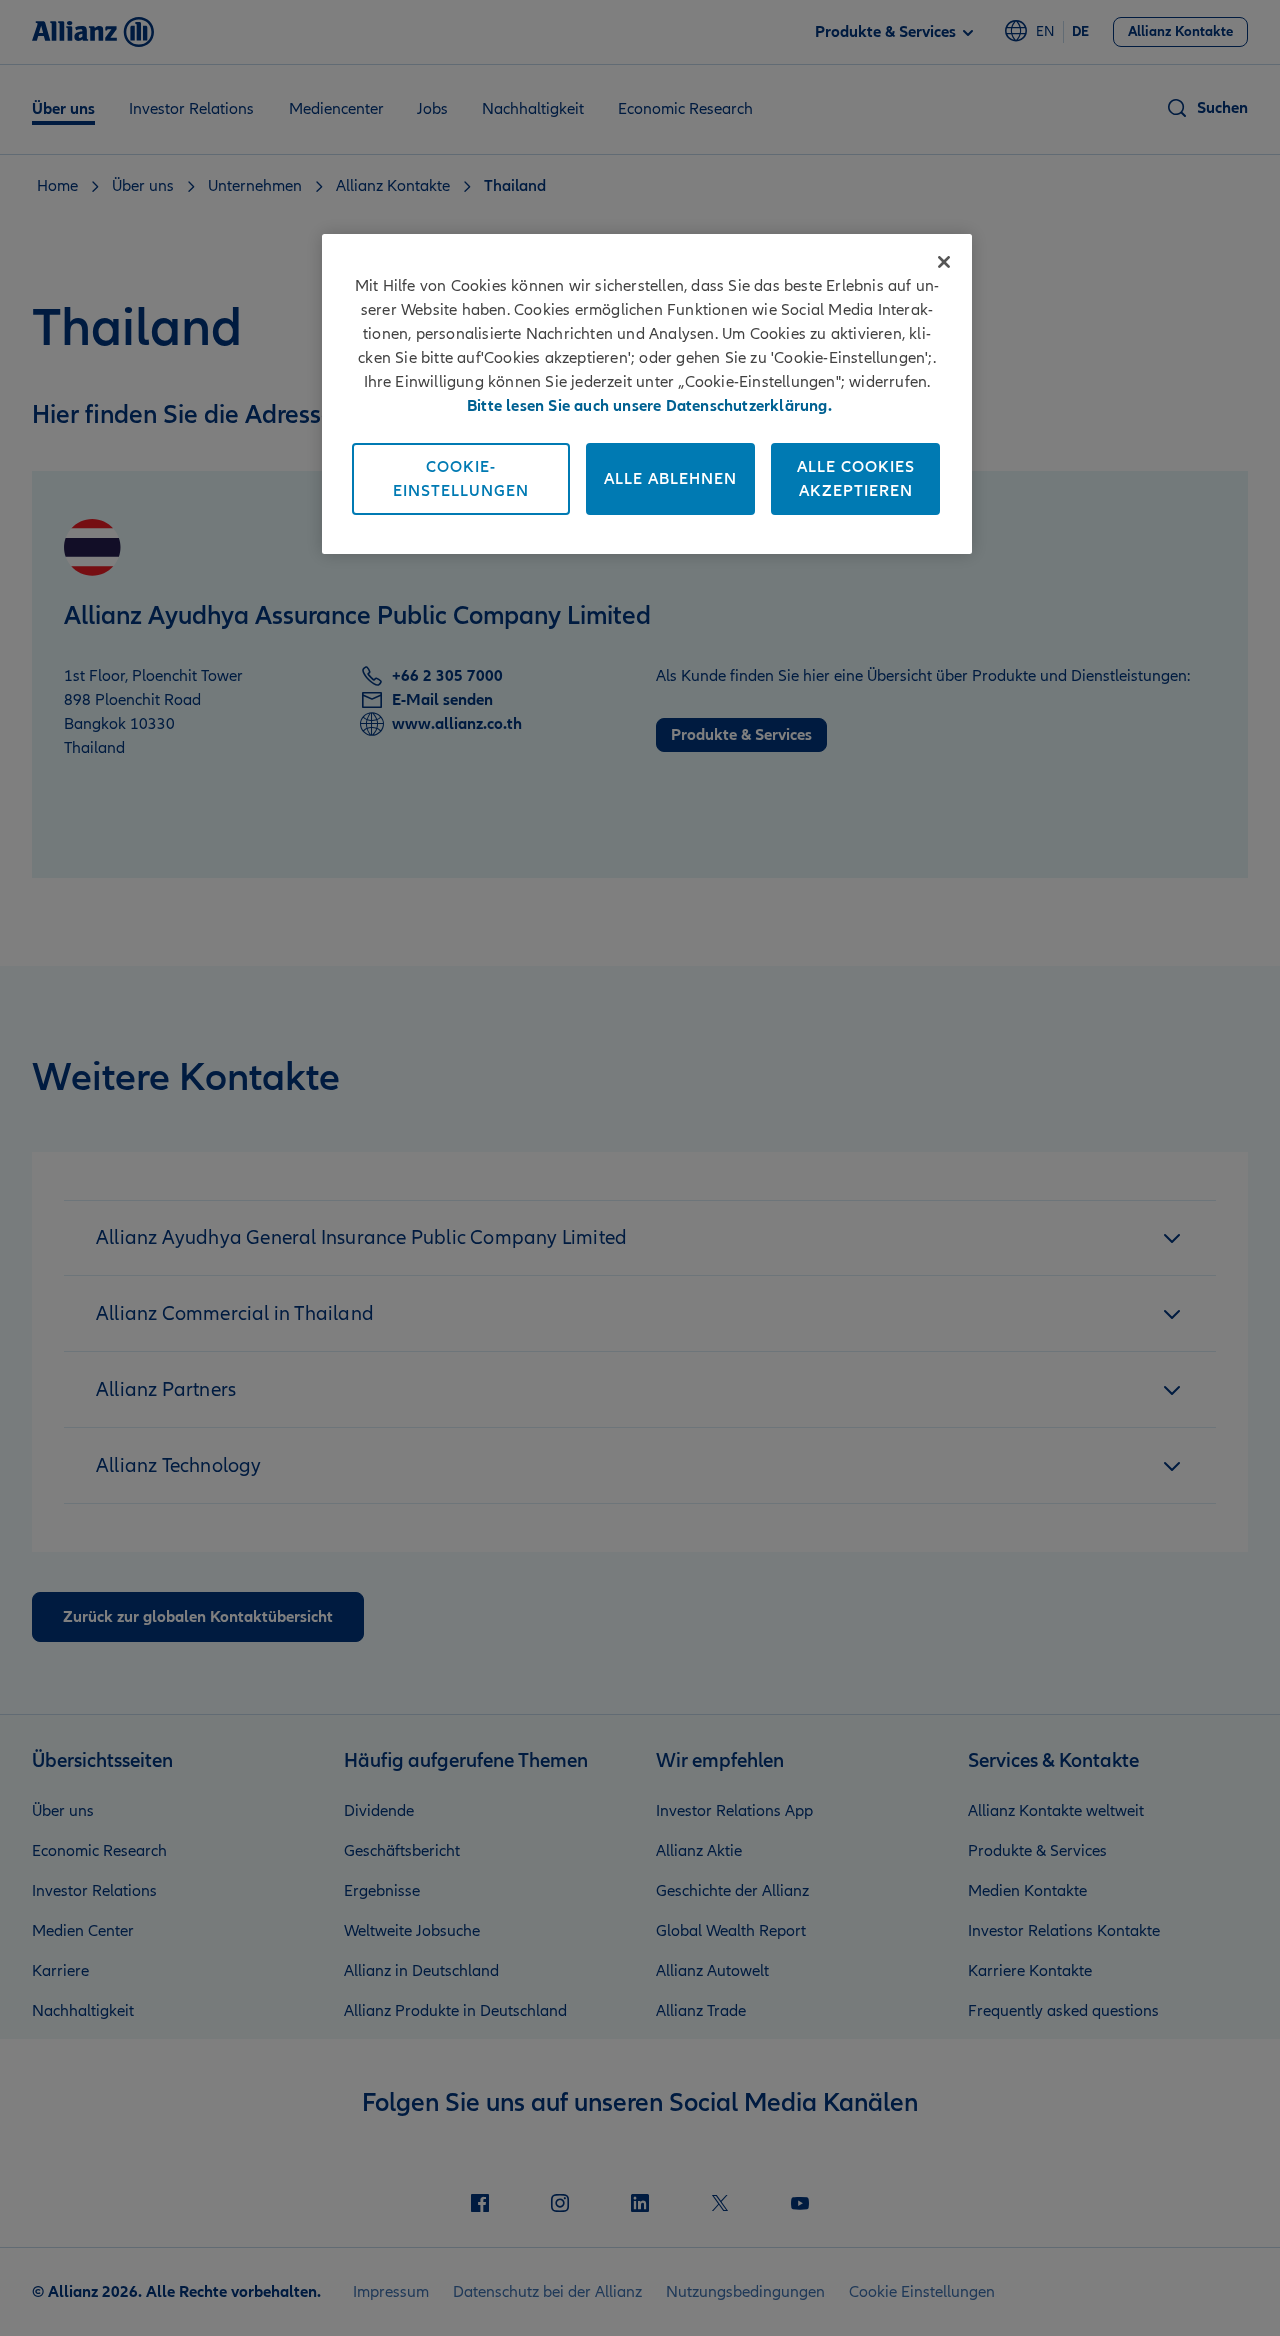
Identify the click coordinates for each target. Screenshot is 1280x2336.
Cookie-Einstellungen (461, 479)
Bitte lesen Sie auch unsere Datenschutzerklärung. (649, 406)
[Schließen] (944, 262)
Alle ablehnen (670, 479)
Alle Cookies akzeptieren (856, 479)
